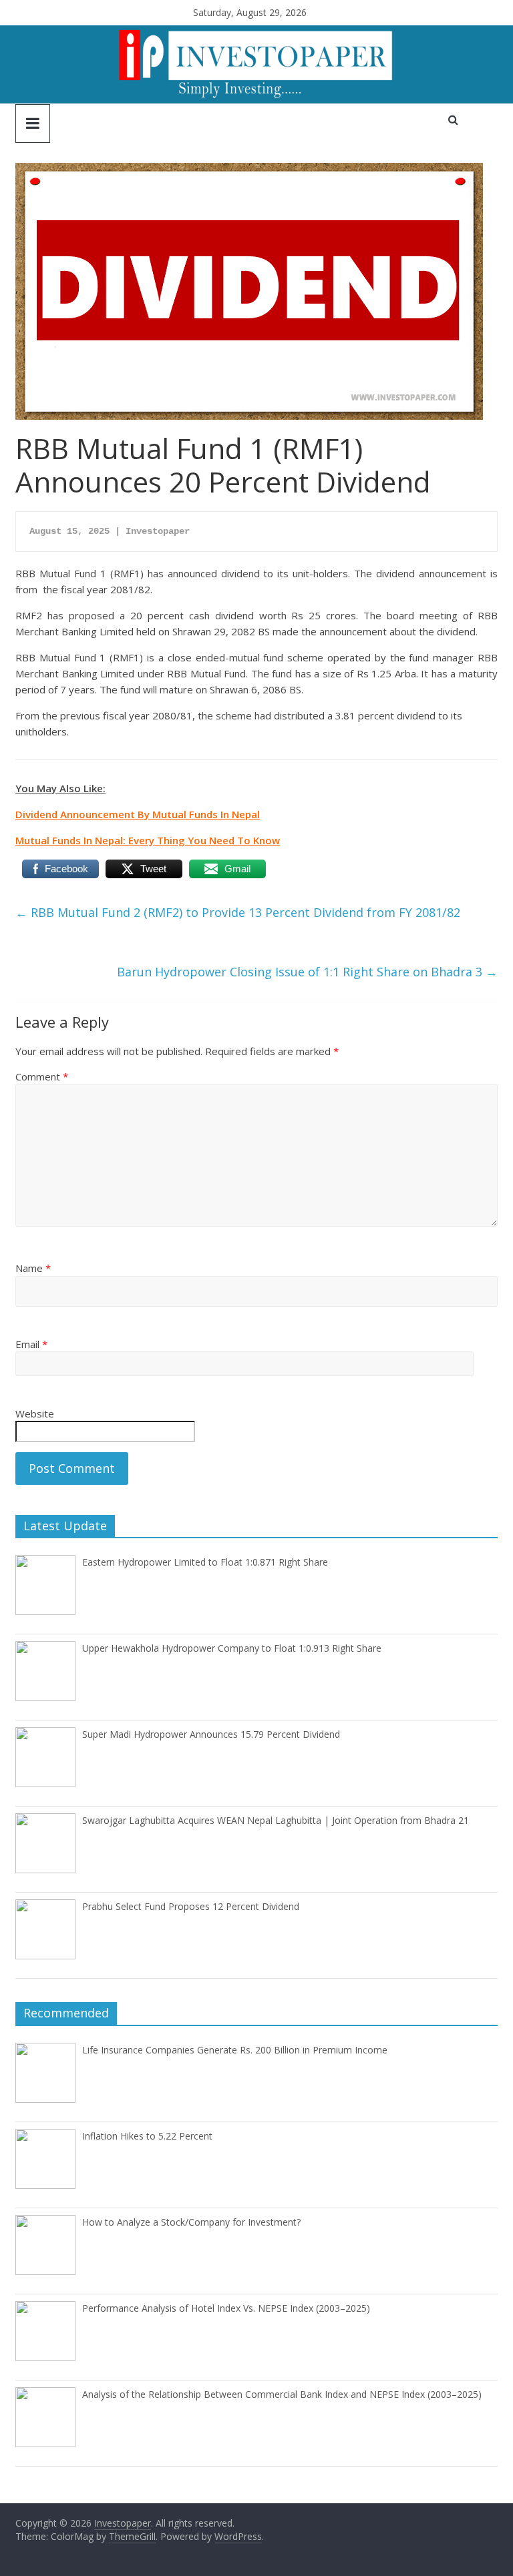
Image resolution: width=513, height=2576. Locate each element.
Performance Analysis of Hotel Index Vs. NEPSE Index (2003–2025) (226, 2308)
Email (31, 1344)
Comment (42, 1076)
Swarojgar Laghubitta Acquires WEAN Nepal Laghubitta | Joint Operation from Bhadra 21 (276, 1820)
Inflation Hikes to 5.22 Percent (147, 2136)
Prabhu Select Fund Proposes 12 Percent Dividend (191, 1906)
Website (35, 1413)
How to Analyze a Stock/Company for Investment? (191, 2222)
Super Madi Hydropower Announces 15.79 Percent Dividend (211, 1734)
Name (33, 1268)
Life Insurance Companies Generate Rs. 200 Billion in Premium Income (235, 2050)
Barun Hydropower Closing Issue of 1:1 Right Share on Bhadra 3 (307, 972)
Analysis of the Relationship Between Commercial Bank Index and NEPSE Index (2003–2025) (282, 2394)
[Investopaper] (256, 33)
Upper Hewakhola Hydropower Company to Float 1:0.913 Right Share (232, 1648)
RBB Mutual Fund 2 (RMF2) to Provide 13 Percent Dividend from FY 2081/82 (238, 912)
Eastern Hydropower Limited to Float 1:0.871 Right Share (205, 1562)
